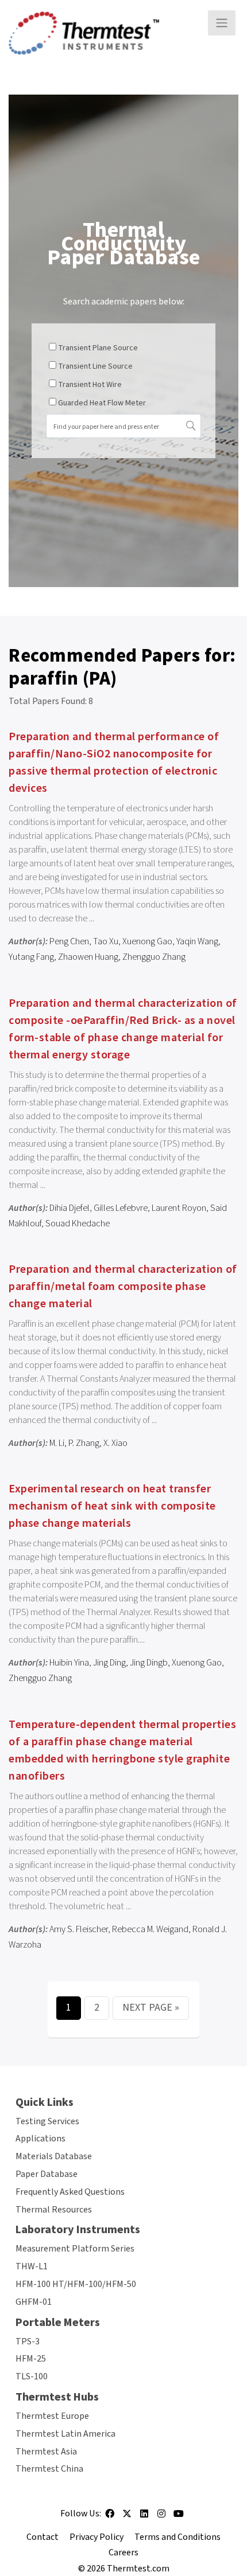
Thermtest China (49, 2469)
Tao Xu (106, 941)
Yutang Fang (31, 957)
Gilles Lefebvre (121, 1208)
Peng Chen (69, 941)
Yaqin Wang (197, 941)
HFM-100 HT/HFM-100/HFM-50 (76, 2284)
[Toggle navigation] (222, 23)
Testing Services (47, 2121)
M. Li (57, 1443)
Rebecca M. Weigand (150, 1929)
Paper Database (47, 2174)
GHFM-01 (34, 2302)
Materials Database (54, 2156)
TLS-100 (32, 2376)
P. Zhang (84, 1443)
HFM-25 (31, 2359)
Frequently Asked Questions (70, 2192)
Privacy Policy (97, 2537)
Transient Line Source (95, 366)
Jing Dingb (149, 1663)
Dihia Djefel (70, 1208)
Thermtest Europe (52, 2416)
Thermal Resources (54, 2210)
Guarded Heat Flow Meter (102, 403)
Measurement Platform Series (75, 2249)
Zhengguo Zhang (154, 957)
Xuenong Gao (147, 941)
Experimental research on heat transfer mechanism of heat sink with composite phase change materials (112, 1506)
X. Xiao (115, 1443)
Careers (123, 2552)
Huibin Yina (69, 1663)
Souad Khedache (78, 1223)
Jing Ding (109, 1663)
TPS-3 (28, 2342)
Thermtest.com (138, 2569)
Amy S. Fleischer (79, 1929)
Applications (40, 2139)
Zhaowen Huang (88, 957)
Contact (43, 2537)
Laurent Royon (179, 1208)
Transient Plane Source (98, 348)
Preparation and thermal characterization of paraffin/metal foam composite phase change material (123, 1287)
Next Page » (151, 2008)
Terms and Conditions (177, 2537)
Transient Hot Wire (90, 385)
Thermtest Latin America (65, 2434)
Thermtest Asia (46, 2452)
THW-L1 (32, 2266)
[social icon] (110, 2518)
